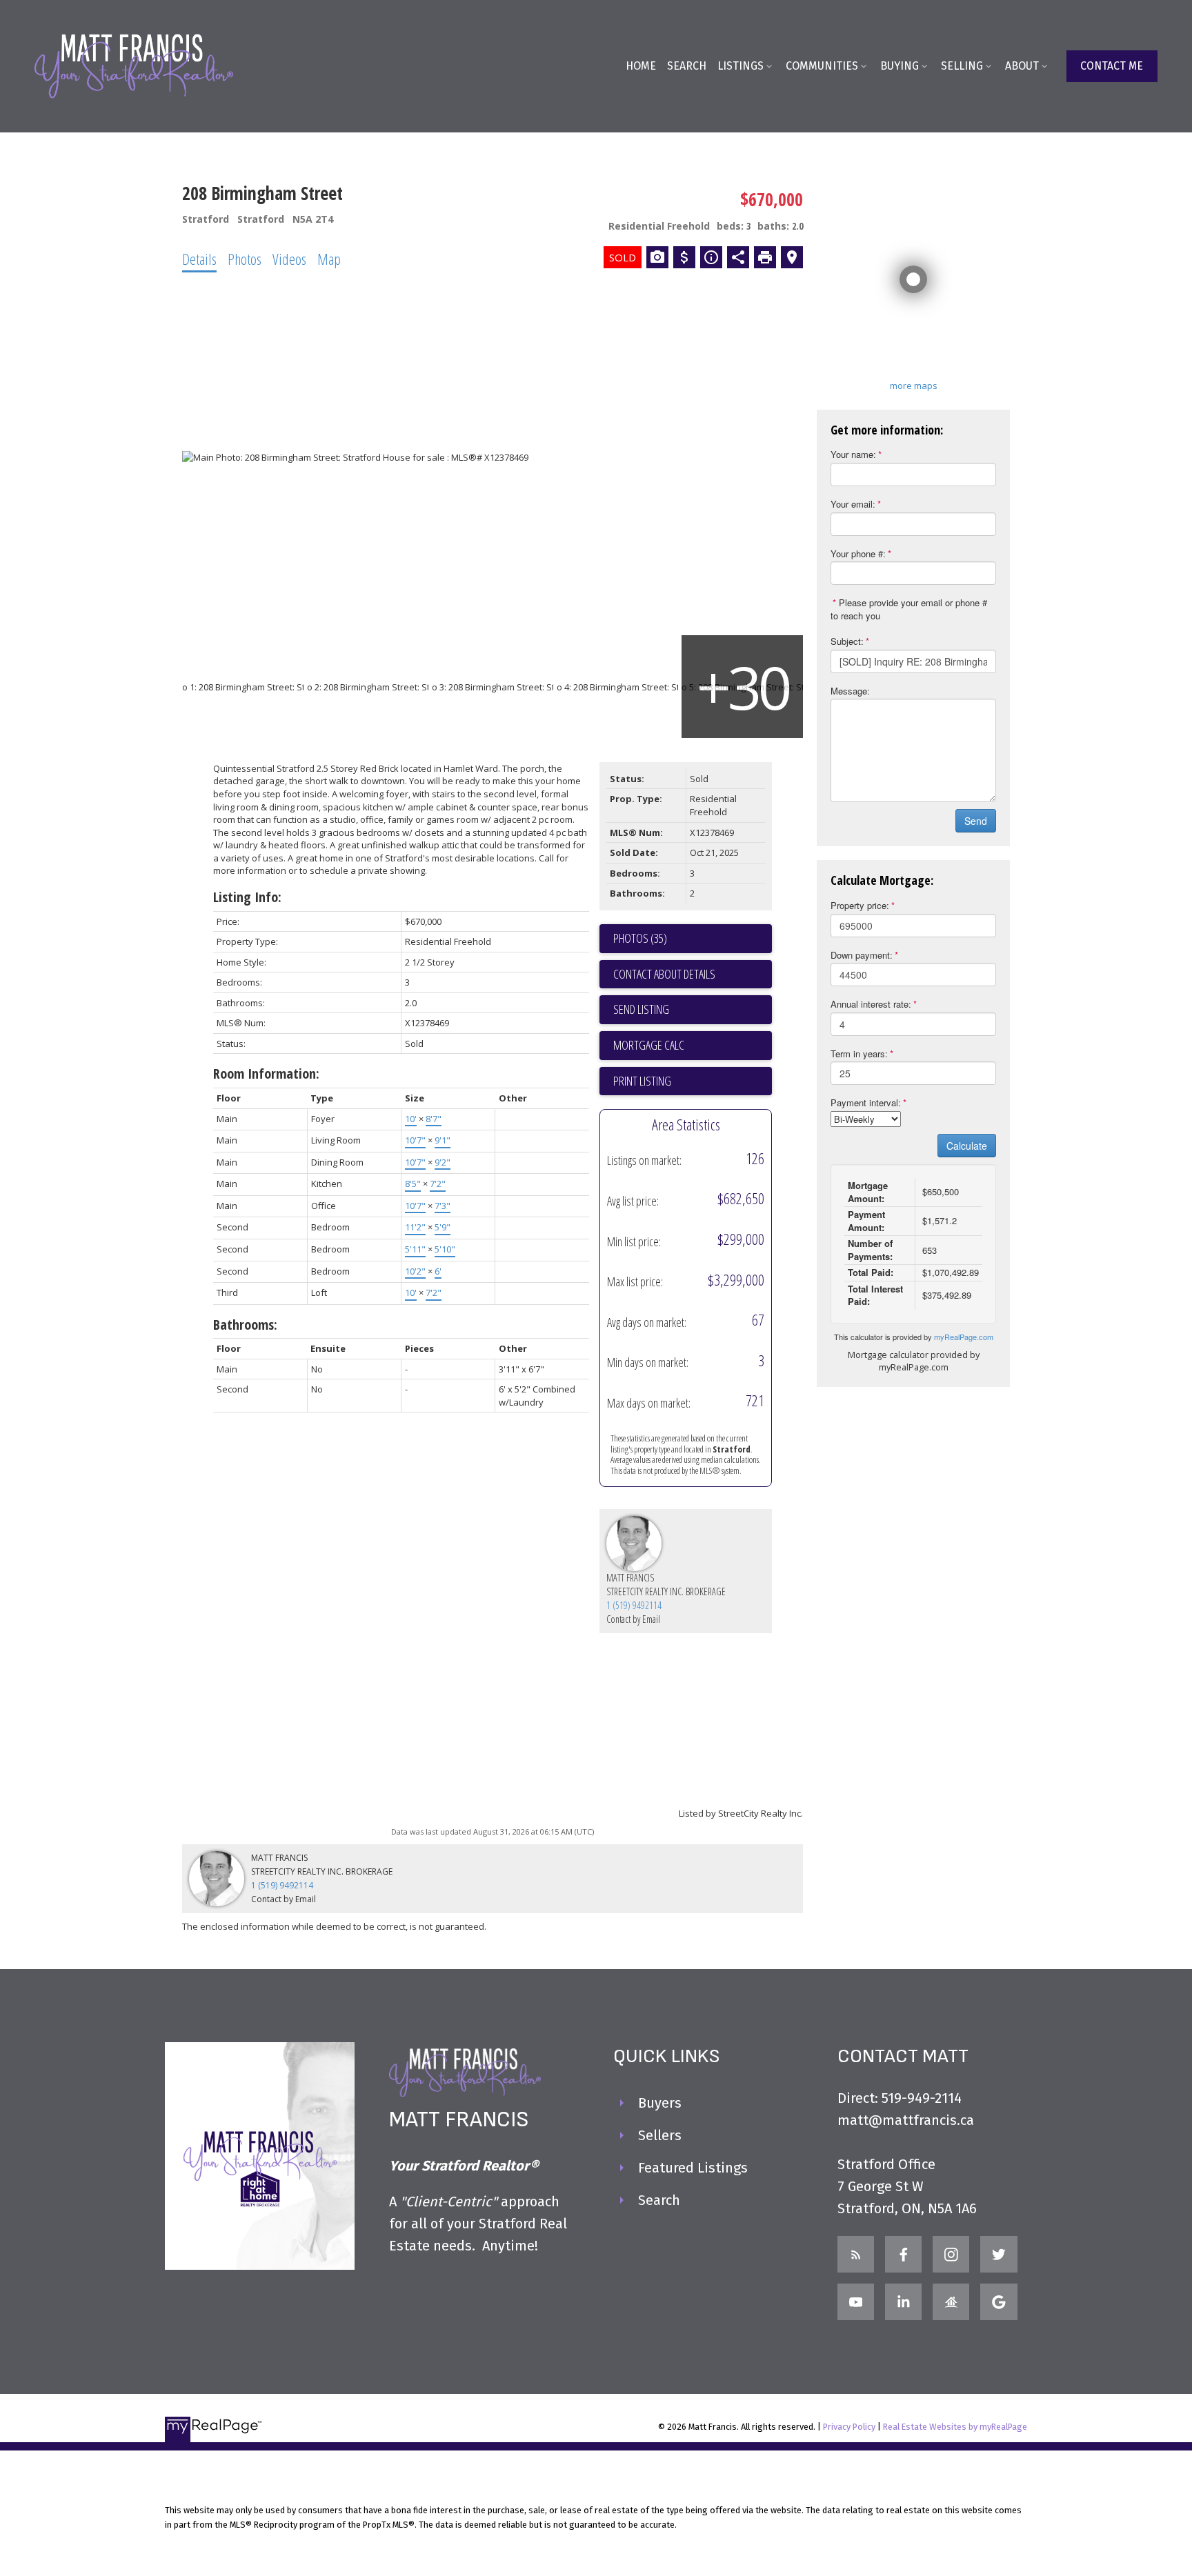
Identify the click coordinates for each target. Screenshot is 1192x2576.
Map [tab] (329, 259)
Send (976, 821)
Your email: (853, 504)
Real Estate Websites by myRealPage (955, 2427)
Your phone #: (858, 553)
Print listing (642, 1081)
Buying (900, 66)
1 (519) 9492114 (634, 1605)
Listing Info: (247, 897)
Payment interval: (866, 1102)
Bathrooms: (245, 1325)
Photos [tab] (245, 259)
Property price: (860, 905)
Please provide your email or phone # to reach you (909, 609)
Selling (962, 66)
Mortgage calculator (693, 1046)
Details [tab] (199, 259)
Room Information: (266, 1074)
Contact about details (664, 974)
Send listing (641, 1009)
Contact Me (1112, 66)
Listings (741, 66)
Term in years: (859, 1054)
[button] (1112, 66)
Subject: (847, 641)
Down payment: (862, 955)
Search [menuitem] (687, 66)
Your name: (853, 454)
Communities (822, 66)
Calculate (967, 1146)
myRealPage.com (964, 1337)
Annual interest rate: (871, 1004)
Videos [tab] (289, 259)
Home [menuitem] (641, 66)
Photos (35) (640, 938)
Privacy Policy (849, 2427)
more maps (914, 386)
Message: (850, 691)
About (1022, 66)
